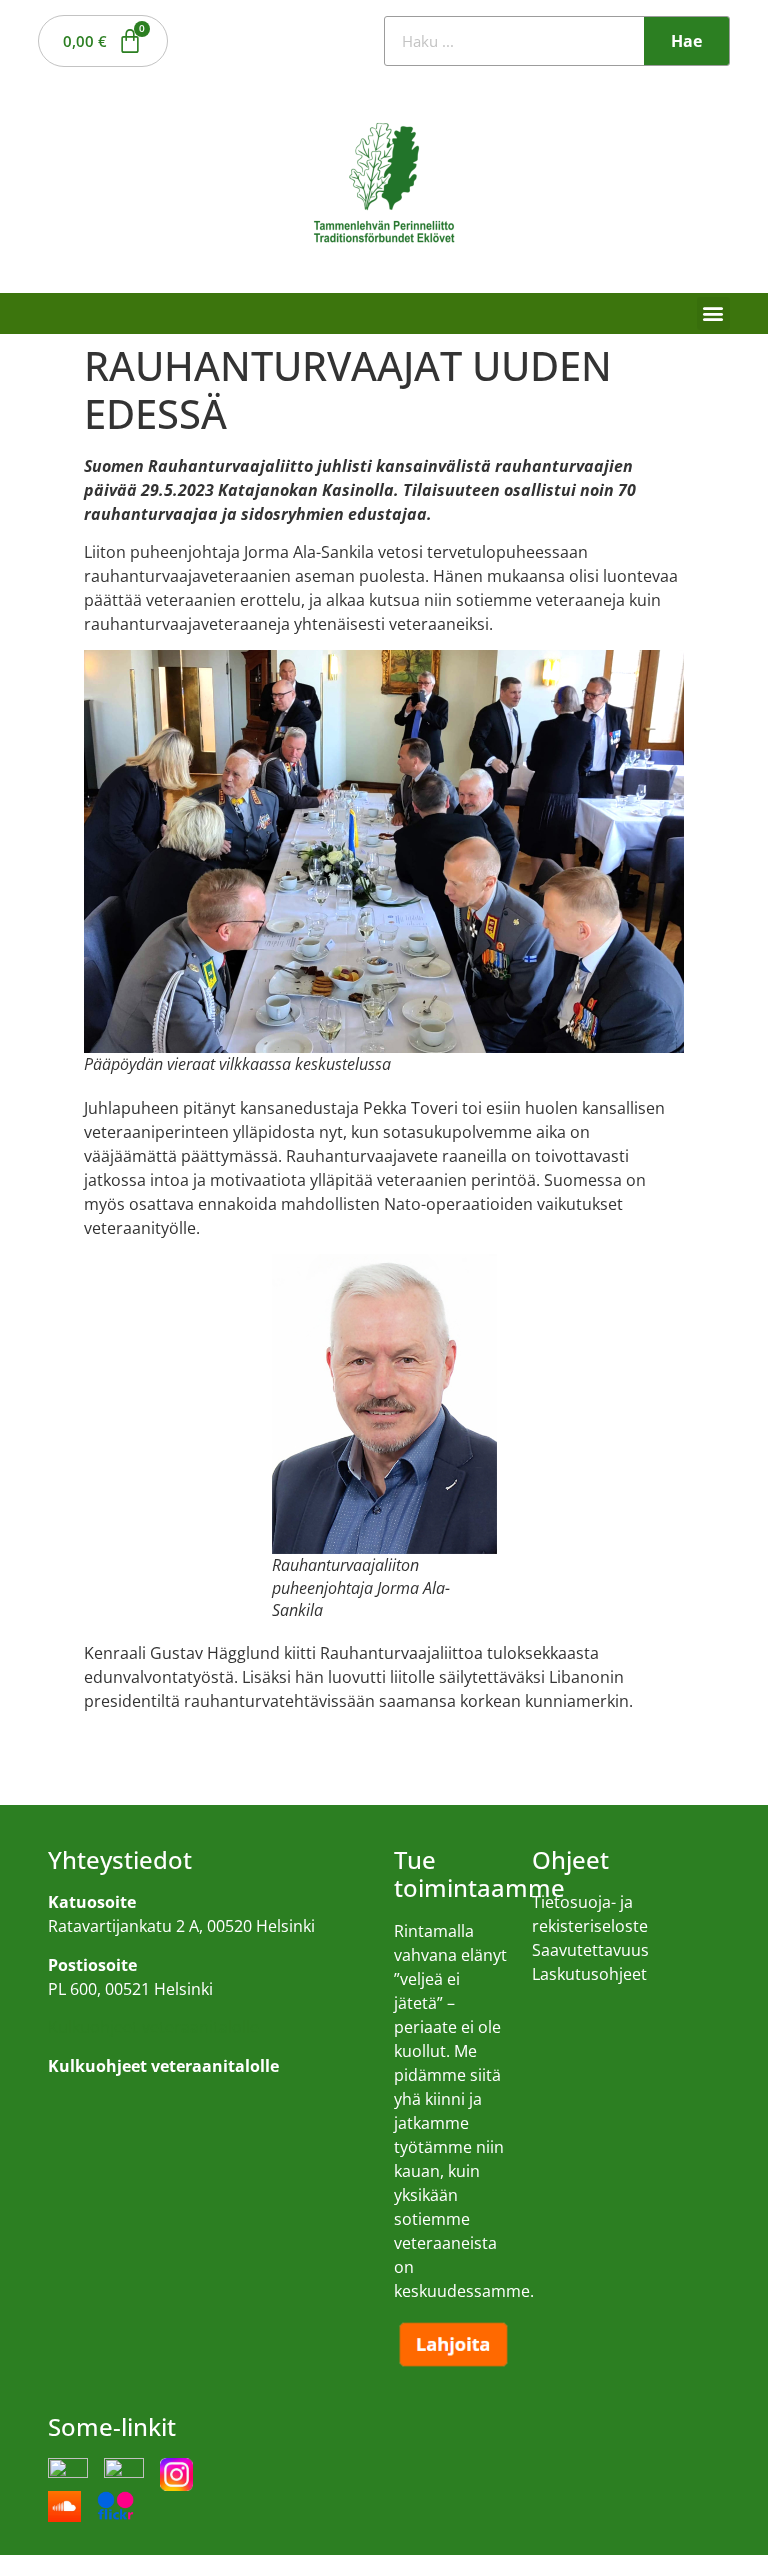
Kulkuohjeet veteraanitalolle (153, 2027)
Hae (686, 41)
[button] (713, 313)
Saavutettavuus (590, 1950)
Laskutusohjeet (589, 1974)
